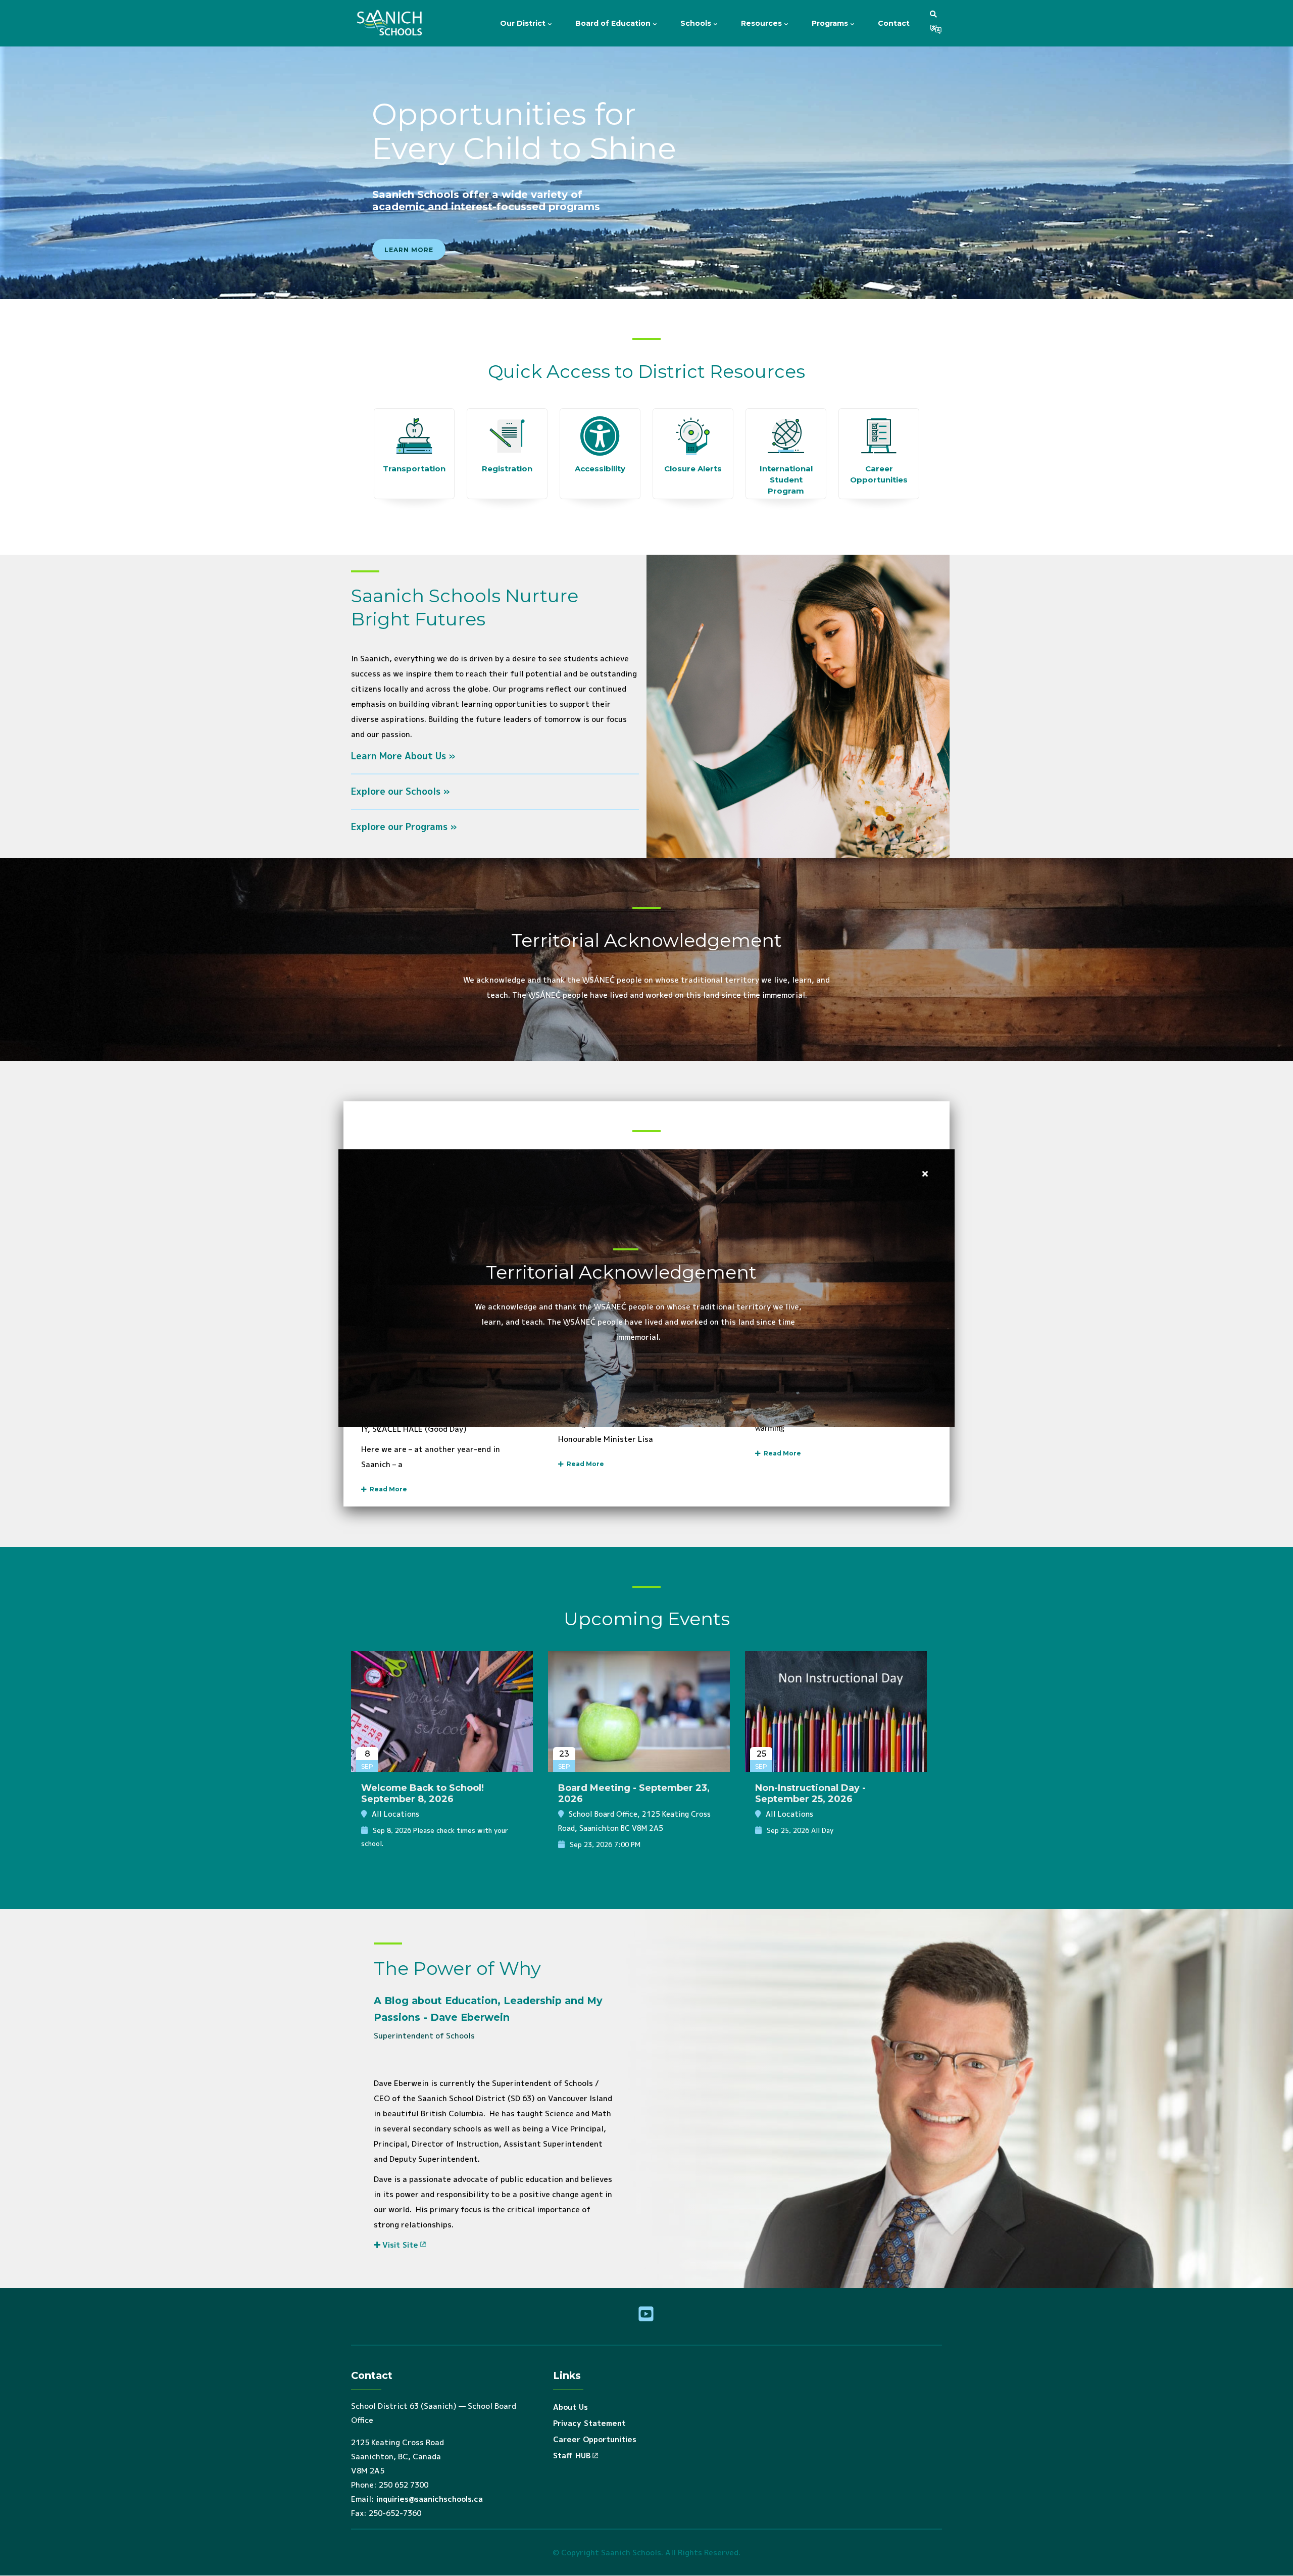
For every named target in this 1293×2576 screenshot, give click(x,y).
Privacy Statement (589, 2423)
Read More (387, 1489)
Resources (762, 23)
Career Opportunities (595, 2439)
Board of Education (614, 23)
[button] (933, 14)
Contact (894, 23)
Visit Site (400, 2245)
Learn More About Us (399, 756)
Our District (524, 23)
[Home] (391, 23)
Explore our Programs (399, 827)
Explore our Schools (396, 791)
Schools (697, 23)
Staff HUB (572, 2456)
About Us (570, 2407)
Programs (831, 23)
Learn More (409, 250)
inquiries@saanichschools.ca (430, 2499)
